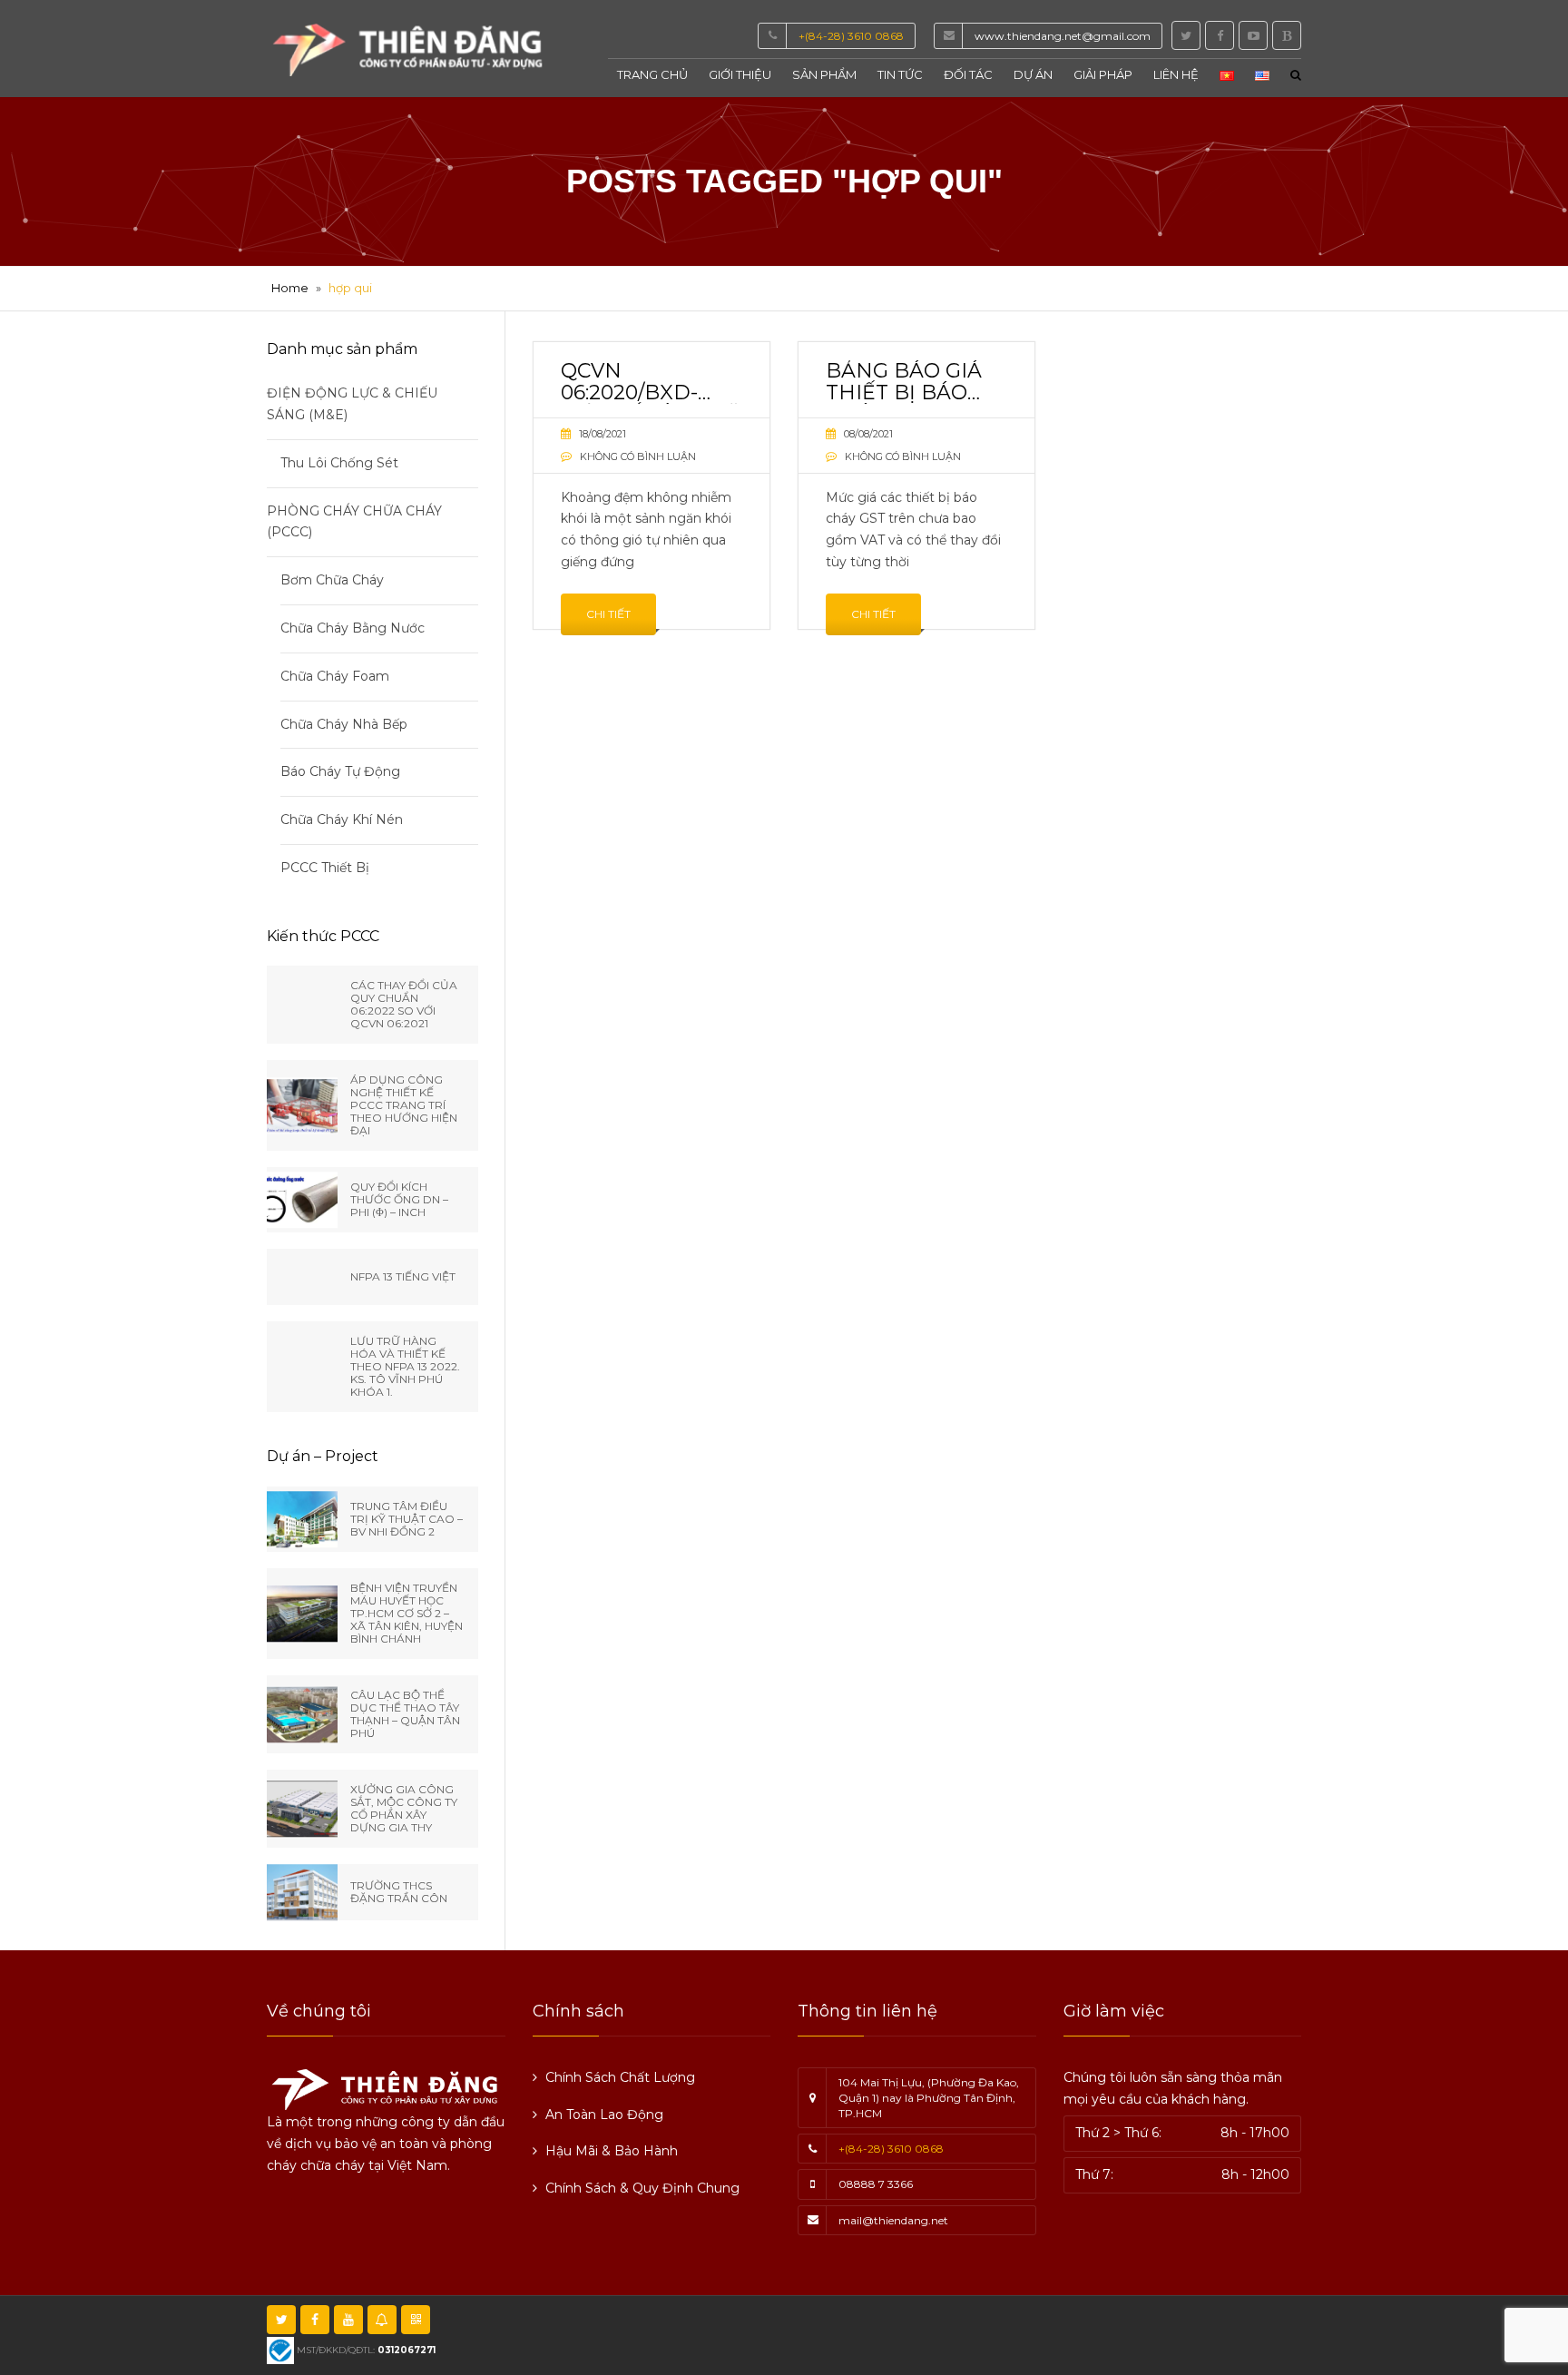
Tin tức (900, 74)
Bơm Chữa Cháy (332, 580)
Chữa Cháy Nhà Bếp (344, 724)
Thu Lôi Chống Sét (339, 463)
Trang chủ (652, 74)
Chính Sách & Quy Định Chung (642, 2188)
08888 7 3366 (876, 2184)
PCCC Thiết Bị (325, 868)
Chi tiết (608, 614)
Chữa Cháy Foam (335, 676)
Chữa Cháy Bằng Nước (353, 628)
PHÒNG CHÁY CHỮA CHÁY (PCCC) (354, 522)
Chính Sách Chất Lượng (620, 2077)
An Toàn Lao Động (604, 2115)
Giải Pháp (1103, 74)
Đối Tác (968, 74)
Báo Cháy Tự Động (340, 771)
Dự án (1033, 74)
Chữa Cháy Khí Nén (342, 819)
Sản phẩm (824, 74)
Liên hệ (1176, 74)
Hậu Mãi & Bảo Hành (612, 2151)
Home (290, 288)
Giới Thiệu (740, 74)
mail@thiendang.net (893, 2220)
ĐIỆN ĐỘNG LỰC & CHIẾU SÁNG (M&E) (352, 404)
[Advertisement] (986, 2331)
